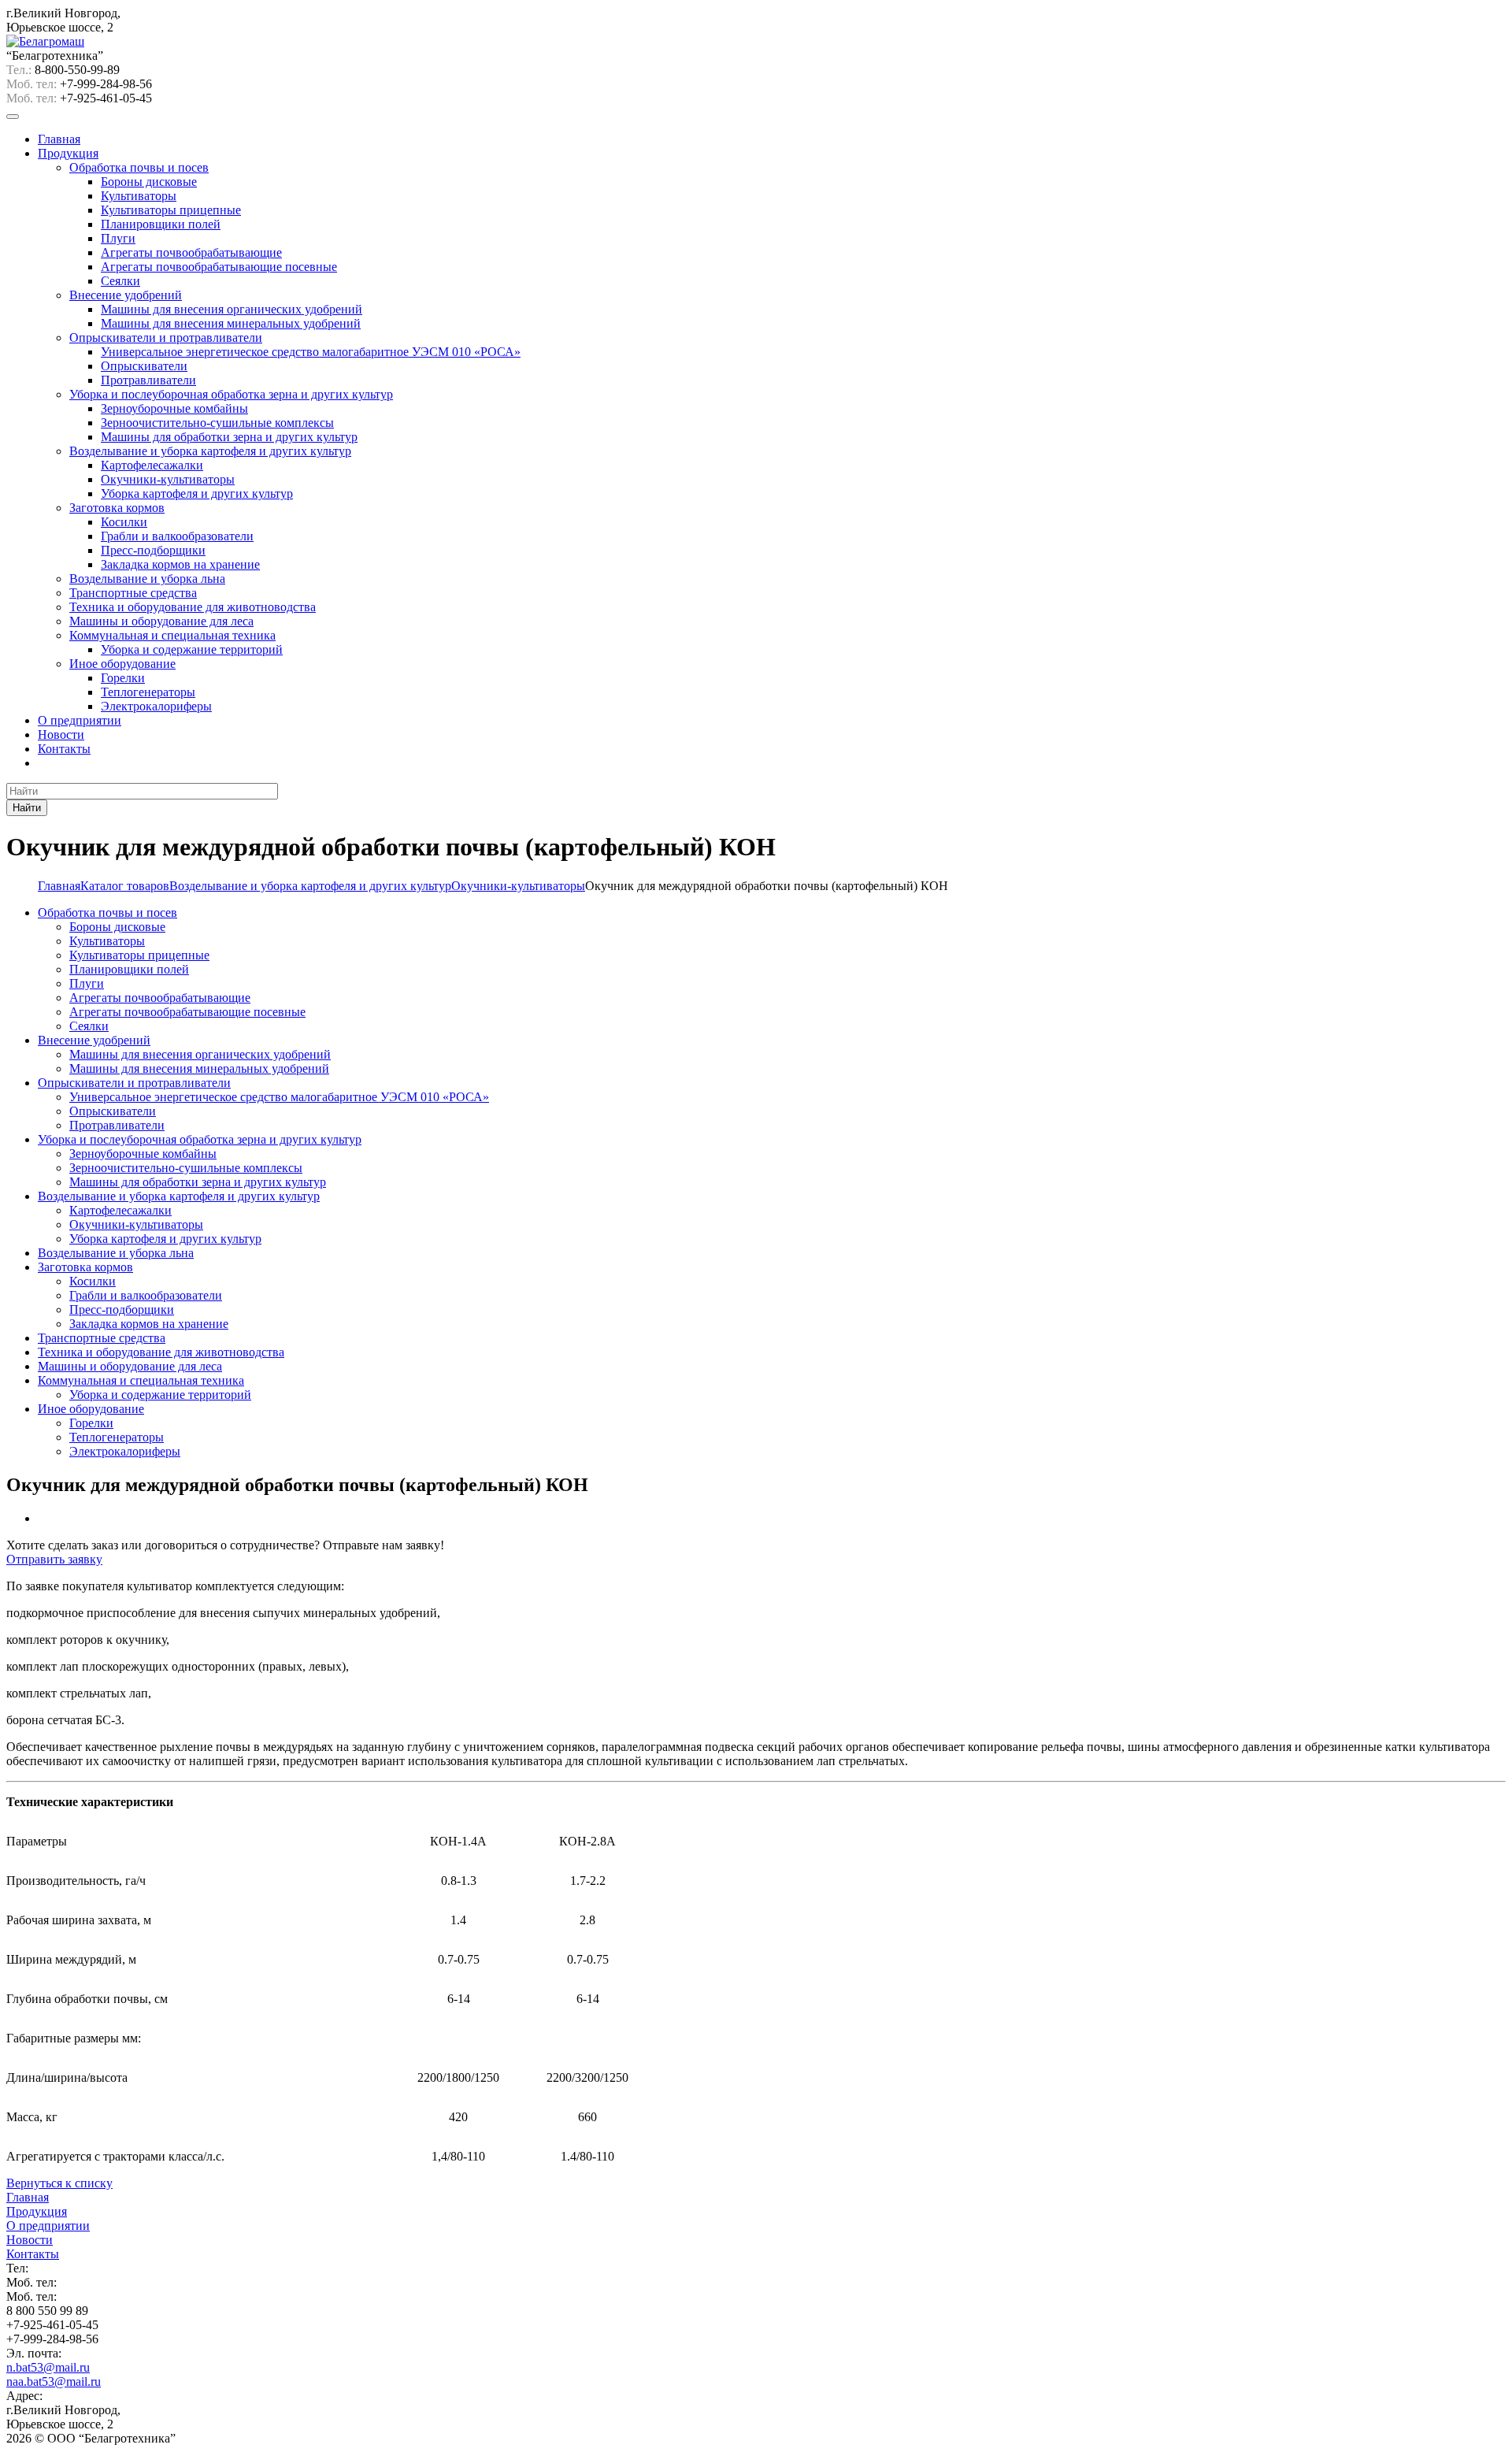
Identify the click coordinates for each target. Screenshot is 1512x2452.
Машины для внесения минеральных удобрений (231, 323)
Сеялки (120, 281)
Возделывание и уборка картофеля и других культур (210, 451)
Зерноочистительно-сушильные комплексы (217, 423)
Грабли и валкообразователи (177, 536)
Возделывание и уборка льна (147, 579)
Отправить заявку (54, 1559)
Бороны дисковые (149, 182)
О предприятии (80, 720)
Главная (59, 139)
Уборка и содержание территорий (192, 649)
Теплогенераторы (148, 692)
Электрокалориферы (156, 706)
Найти (27, 808)
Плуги (118, 238)
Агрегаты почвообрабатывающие (191, 252)
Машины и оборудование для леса (161, 621)
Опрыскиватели (144, 366)
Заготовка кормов (117, 508)
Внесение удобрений (126, 295)
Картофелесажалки (152, 465)
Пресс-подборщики (153, 550)
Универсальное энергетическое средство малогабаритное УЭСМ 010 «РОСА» (311, 352)
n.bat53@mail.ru (48, 2367)
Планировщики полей (161, 224)
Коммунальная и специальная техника (172, 635)
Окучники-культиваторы (168, 479)
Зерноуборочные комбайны (174, 408)
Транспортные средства (133, 593)
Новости (61, 734)
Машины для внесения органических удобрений (232, 309)
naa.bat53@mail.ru (54, 2382)
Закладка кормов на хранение (180, 564)
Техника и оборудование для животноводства (193, 607)
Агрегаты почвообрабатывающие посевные (219, 267)
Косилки (124, 522)
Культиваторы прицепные (171, 210)
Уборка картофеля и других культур (197, 493)
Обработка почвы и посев (139, 167)
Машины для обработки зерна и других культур (229, 437)
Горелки (123, 678)
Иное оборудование (122, 664)
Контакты (64, 749)
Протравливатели (148, 380)
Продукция (68, 153)
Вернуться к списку (59, 2183)
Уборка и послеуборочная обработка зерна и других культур (231, 394)
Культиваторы (139, 196)
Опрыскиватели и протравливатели (166, 338)
